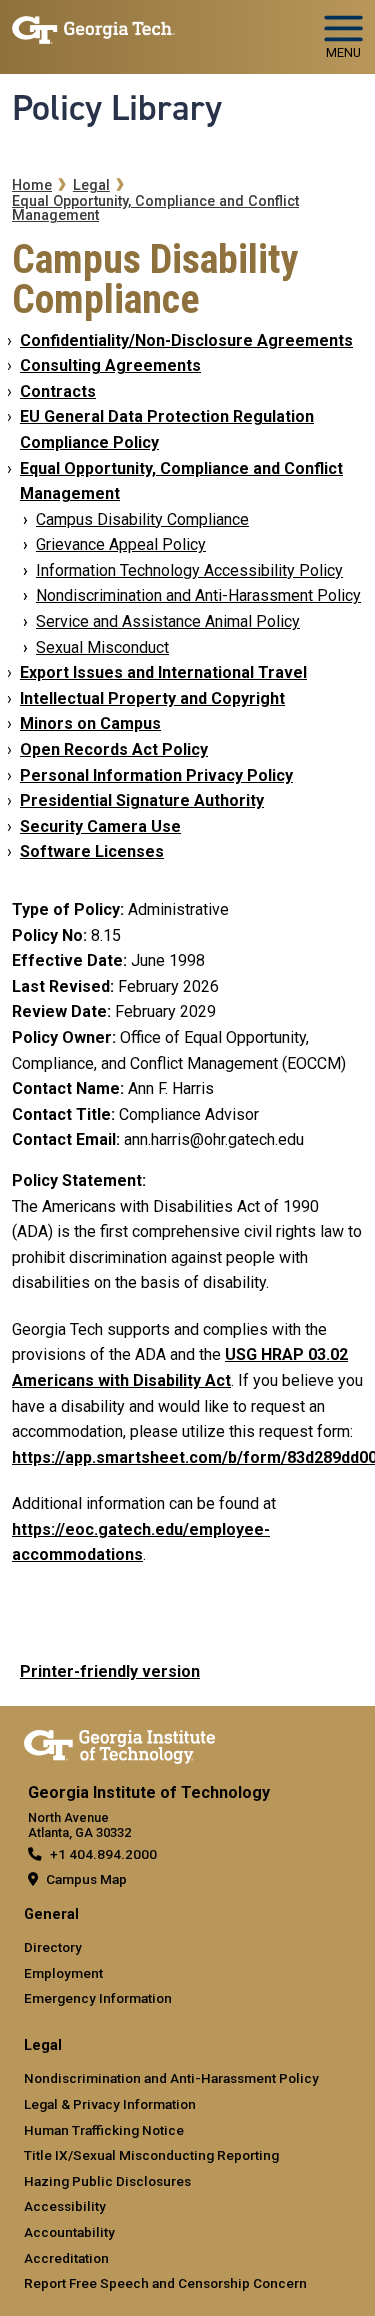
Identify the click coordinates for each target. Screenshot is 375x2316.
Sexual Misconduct (102, 647)
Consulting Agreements (110, 365)
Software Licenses (92, 851)
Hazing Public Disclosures (107, 2181)
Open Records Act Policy (114, 749)
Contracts (58, 391)
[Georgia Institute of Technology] (93, 28)
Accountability (69, 2232)
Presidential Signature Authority (142, 800)
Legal (91, 185)
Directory (53, 1947)
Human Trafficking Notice (104, 2130)
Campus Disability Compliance (142, 519)
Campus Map (86, 1879)
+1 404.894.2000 (103, 1854)
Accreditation (66, 2258)
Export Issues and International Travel (163, 672)
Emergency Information (98, 1998)
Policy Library (117, 108)
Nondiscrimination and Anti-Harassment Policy (198, 595)
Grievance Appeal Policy (121, 544)
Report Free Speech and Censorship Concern (165, 2283)
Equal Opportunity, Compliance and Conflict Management (155, 208)
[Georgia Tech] (119, 1743)
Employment (63, 1973)
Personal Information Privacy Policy (156, 775)
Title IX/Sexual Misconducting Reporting (151, 2155)
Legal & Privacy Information (110, 2104)
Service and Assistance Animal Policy (168, 621)
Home (32, 185)
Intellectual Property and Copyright (152, 698)
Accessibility (65, 2206)
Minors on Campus (90, 723)
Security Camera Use (100, 826)
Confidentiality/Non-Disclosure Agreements (186, 340)
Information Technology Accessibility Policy (189, 570)
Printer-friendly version (110, 1671)
